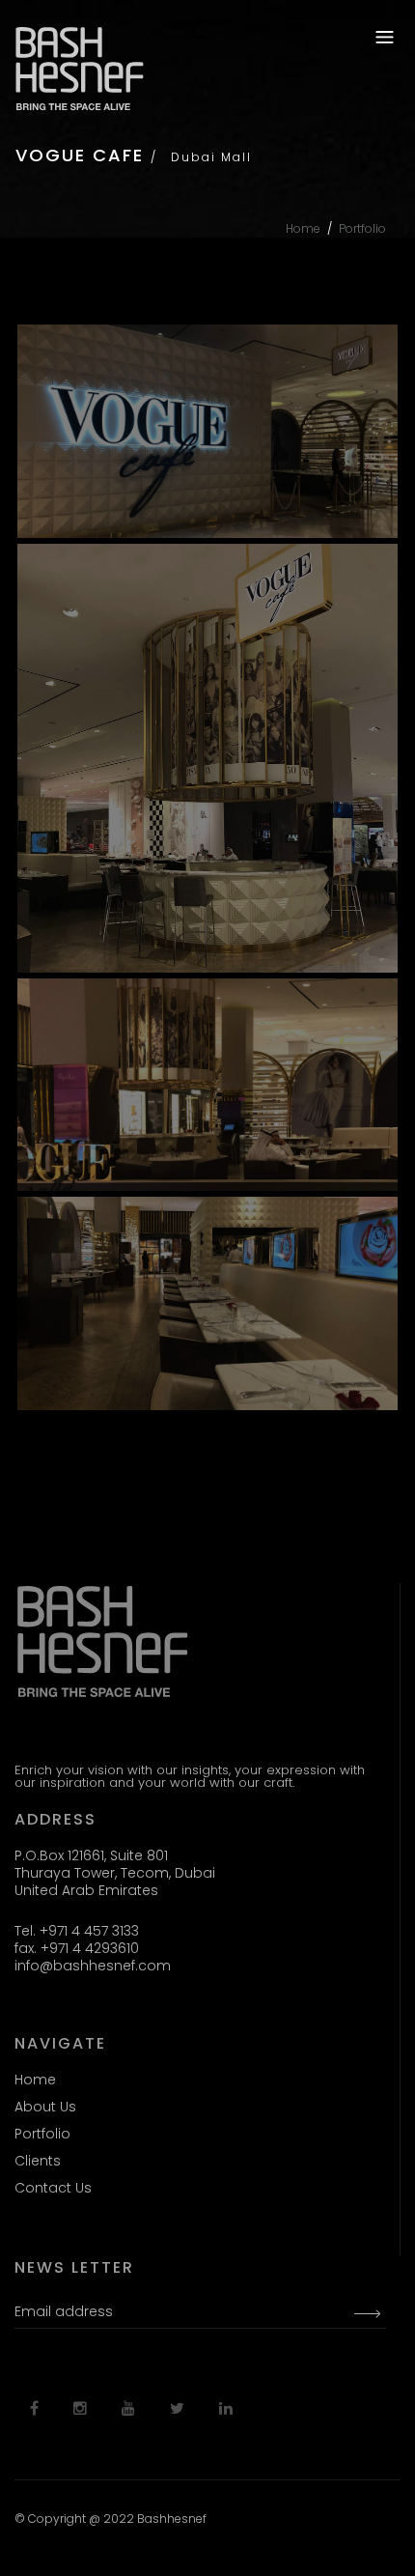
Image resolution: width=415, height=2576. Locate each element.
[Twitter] (177, 2408)
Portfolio (362, 228)
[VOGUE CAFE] (207, 431)
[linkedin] (226, 2408)
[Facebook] (34, 2408)
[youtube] (128, 2408)
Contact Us (53, 2188)
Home (303, 228)
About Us (45, 2107)
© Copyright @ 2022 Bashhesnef (111, 2519)
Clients (38, 2161)
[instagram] (80, 2408)
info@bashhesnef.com (93, 1966)
